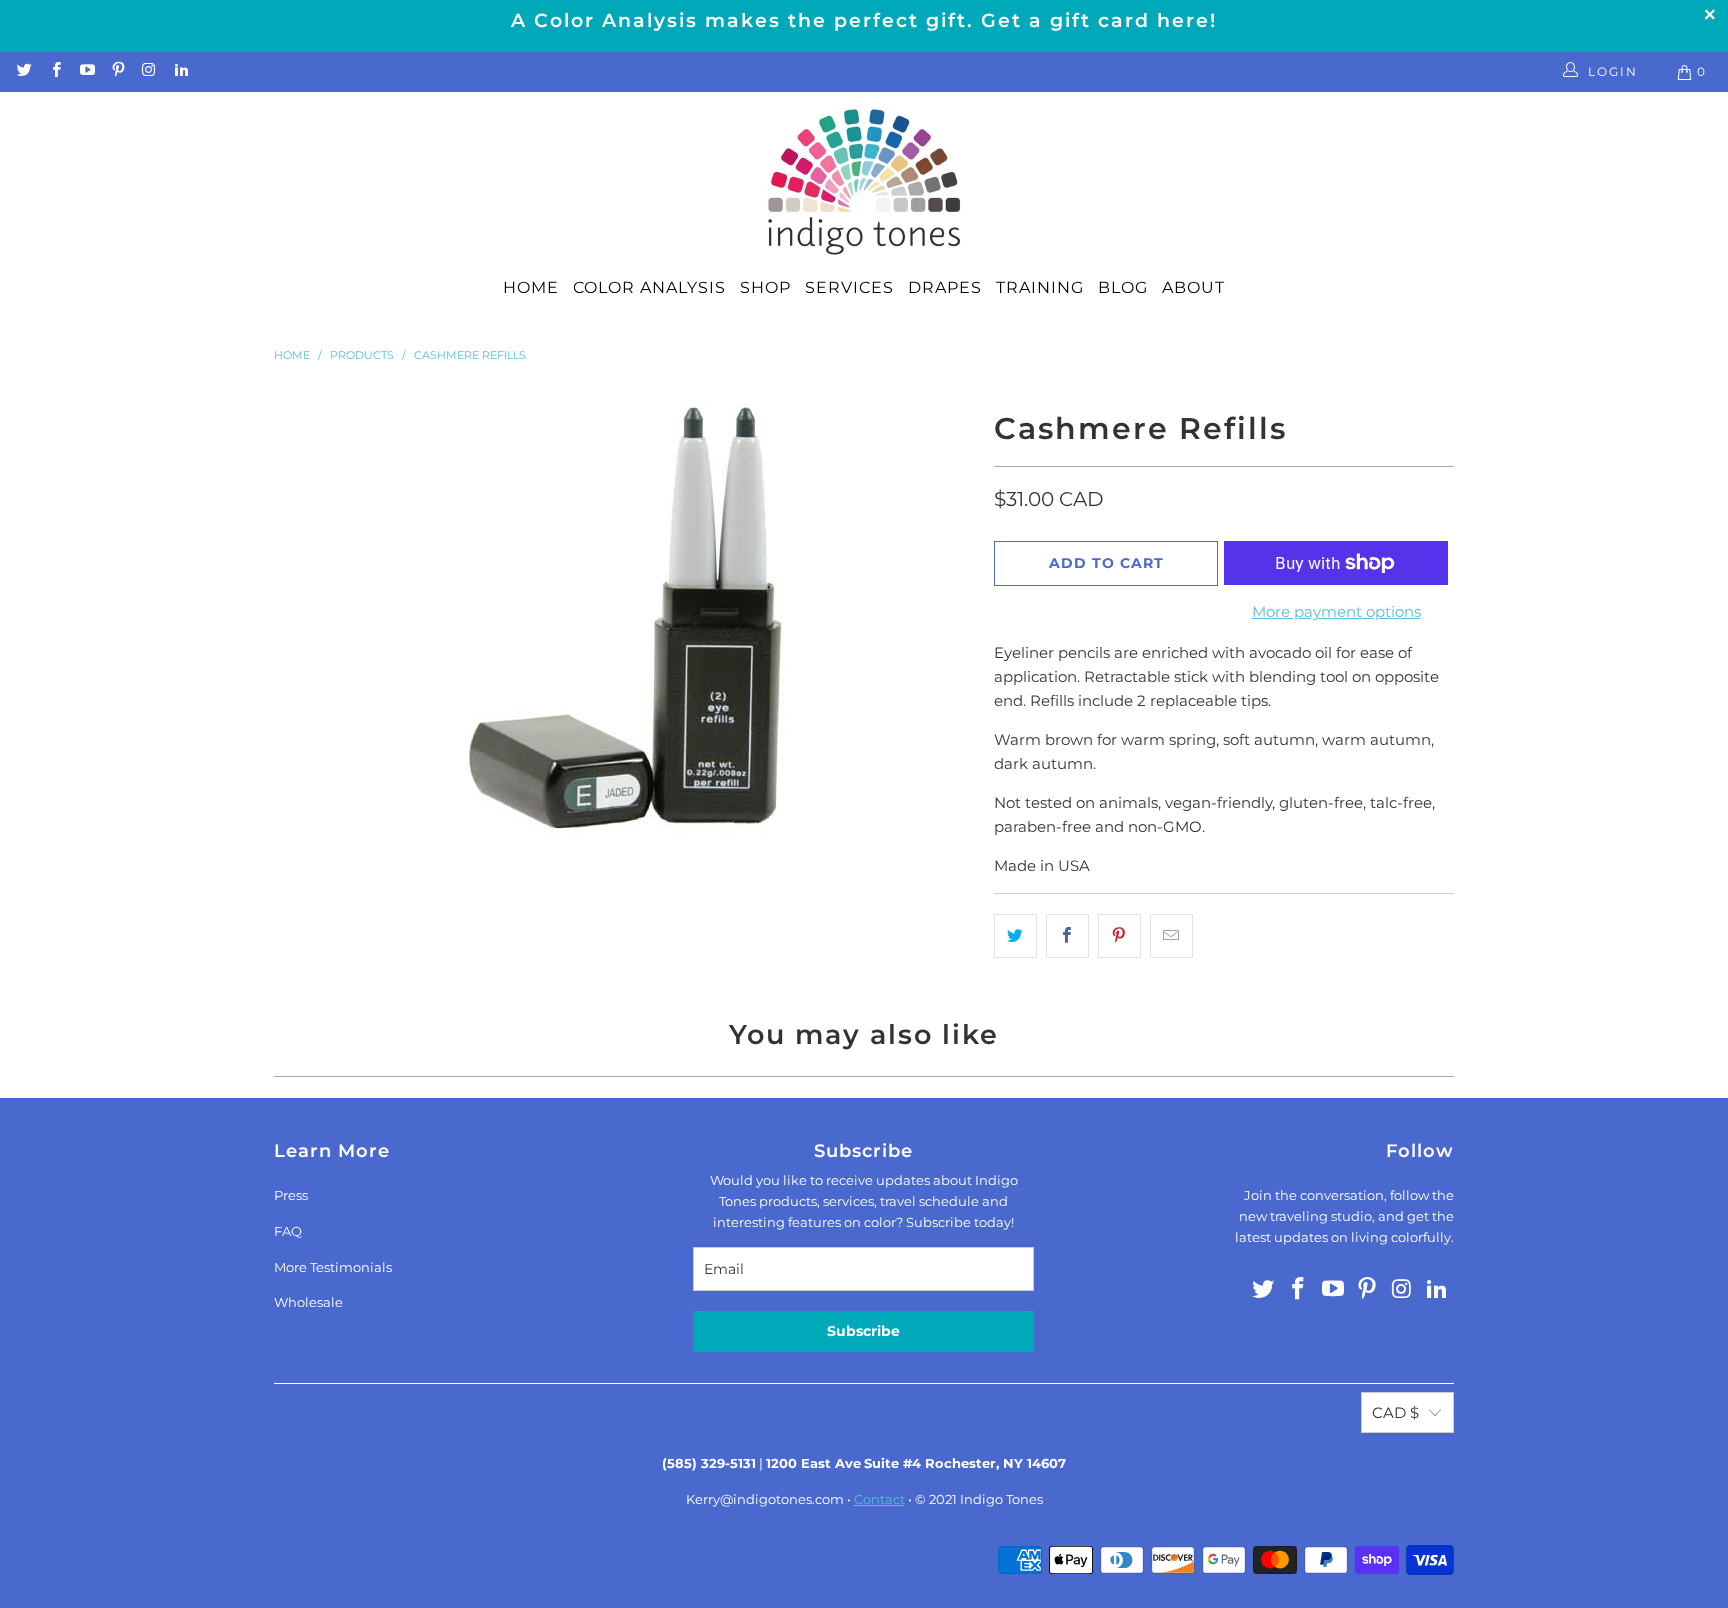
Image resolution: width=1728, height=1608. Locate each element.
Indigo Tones (1001, 1499)
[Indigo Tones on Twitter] (23, 71)
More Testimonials (333, 1267)
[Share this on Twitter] (1015, 936)
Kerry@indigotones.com (765, 1499)
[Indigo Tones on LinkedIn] (179, 71)
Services (849, 287)
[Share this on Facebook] (1067, 936)
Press (291, 1195)
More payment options (1336, 611)
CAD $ (1395, 1412)
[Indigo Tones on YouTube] (86, 71)
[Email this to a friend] (1171, 936)
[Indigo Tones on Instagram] (148, 71)
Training (1040, 287)
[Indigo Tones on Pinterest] (117, 71)
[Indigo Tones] (864, 183)
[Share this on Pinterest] (1119, 936)
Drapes (945, 287)
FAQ (288, 1231)
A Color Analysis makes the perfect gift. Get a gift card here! (864, 20)
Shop (765, 287)
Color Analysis (649, 287)
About (1193, 287)
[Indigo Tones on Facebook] (54, 71)
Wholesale (308, 1302)
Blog (1123, 287)
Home (531, 287)
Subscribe (863, 1331)
